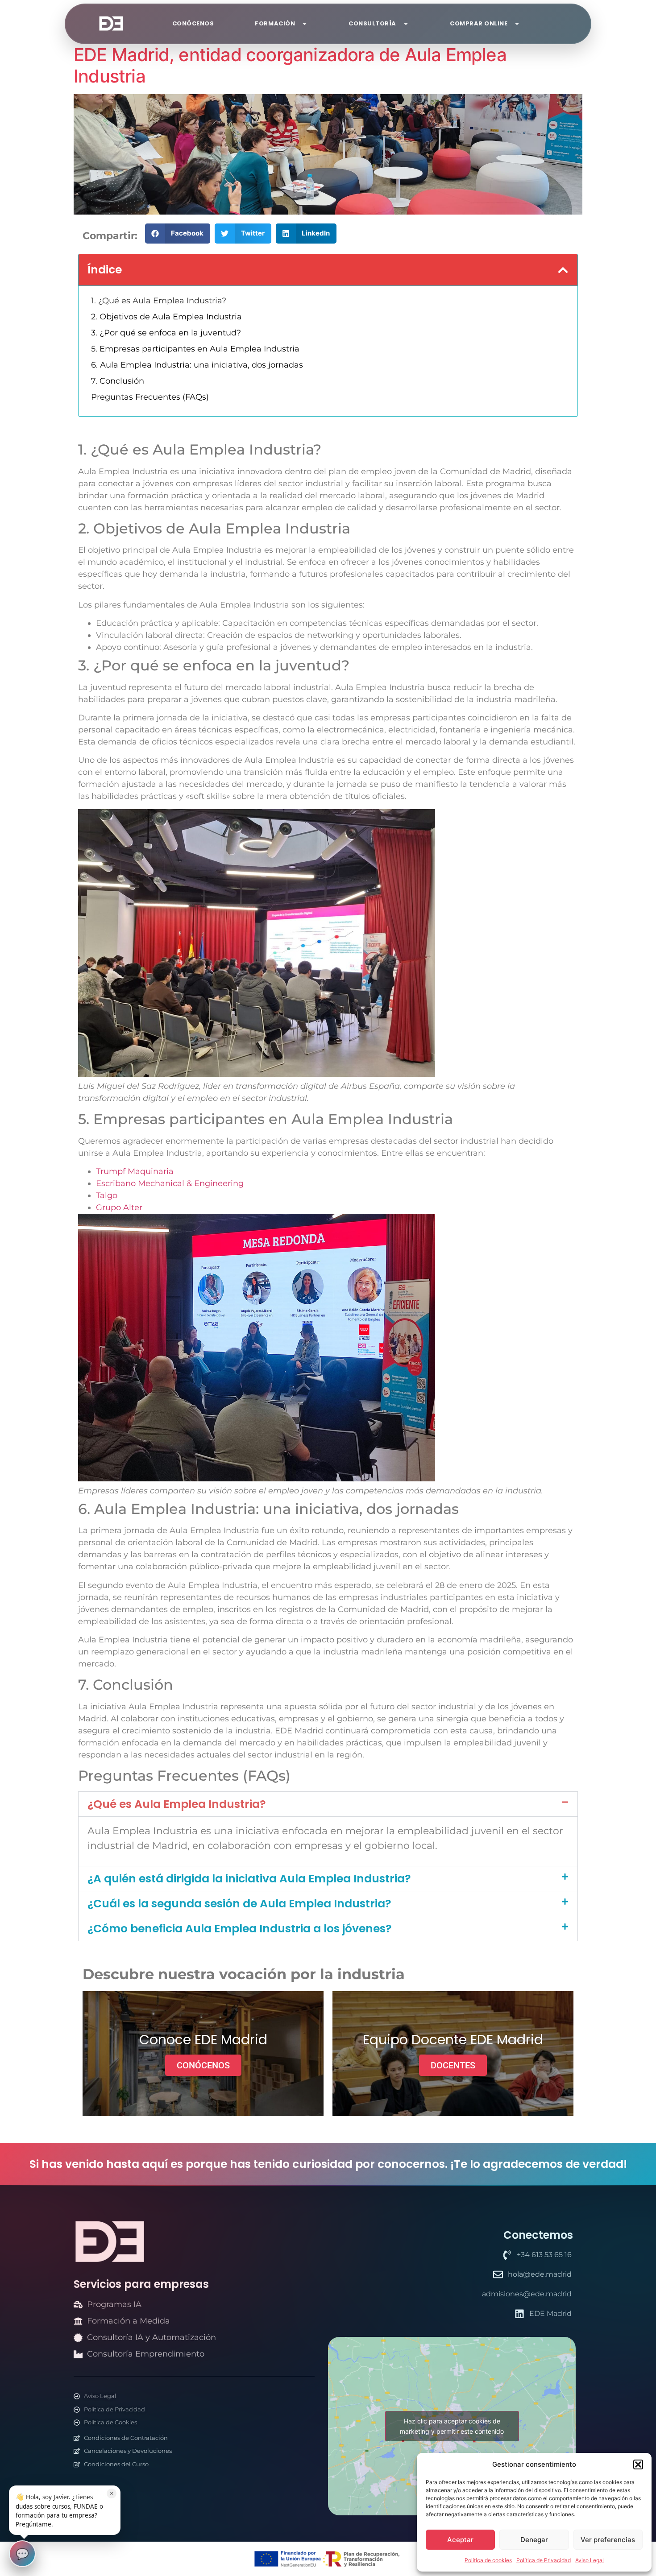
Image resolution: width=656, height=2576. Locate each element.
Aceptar (460, 2540)
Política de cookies (488, 2560)
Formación (275, 23)
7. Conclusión (118, 381)
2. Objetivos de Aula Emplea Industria (166, 317)
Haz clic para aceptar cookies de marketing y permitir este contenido (452, 2426)
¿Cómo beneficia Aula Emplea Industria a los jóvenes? (240, 1929)
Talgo (107, 1195)
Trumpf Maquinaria (136, 1171)
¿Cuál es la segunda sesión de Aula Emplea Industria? (239, 1904)
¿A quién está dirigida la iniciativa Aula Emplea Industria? (249, 1879)
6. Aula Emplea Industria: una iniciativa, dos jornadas (197, 365)
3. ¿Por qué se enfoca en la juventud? (166, 333)
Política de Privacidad (544, 2560)
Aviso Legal (590, 2560)
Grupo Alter (119, 1207)
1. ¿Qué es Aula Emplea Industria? (159, 301)
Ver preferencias (608, 2540)
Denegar (534, 2540)
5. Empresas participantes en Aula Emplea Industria (195, 349)
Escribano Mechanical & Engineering (171, 1183)
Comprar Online (479, 23)
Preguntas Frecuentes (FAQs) (150, 397)
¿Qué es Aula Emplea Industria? (177, 1804)
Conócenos (193, 23)
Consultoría (372, 23)
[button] (638, 2464)
